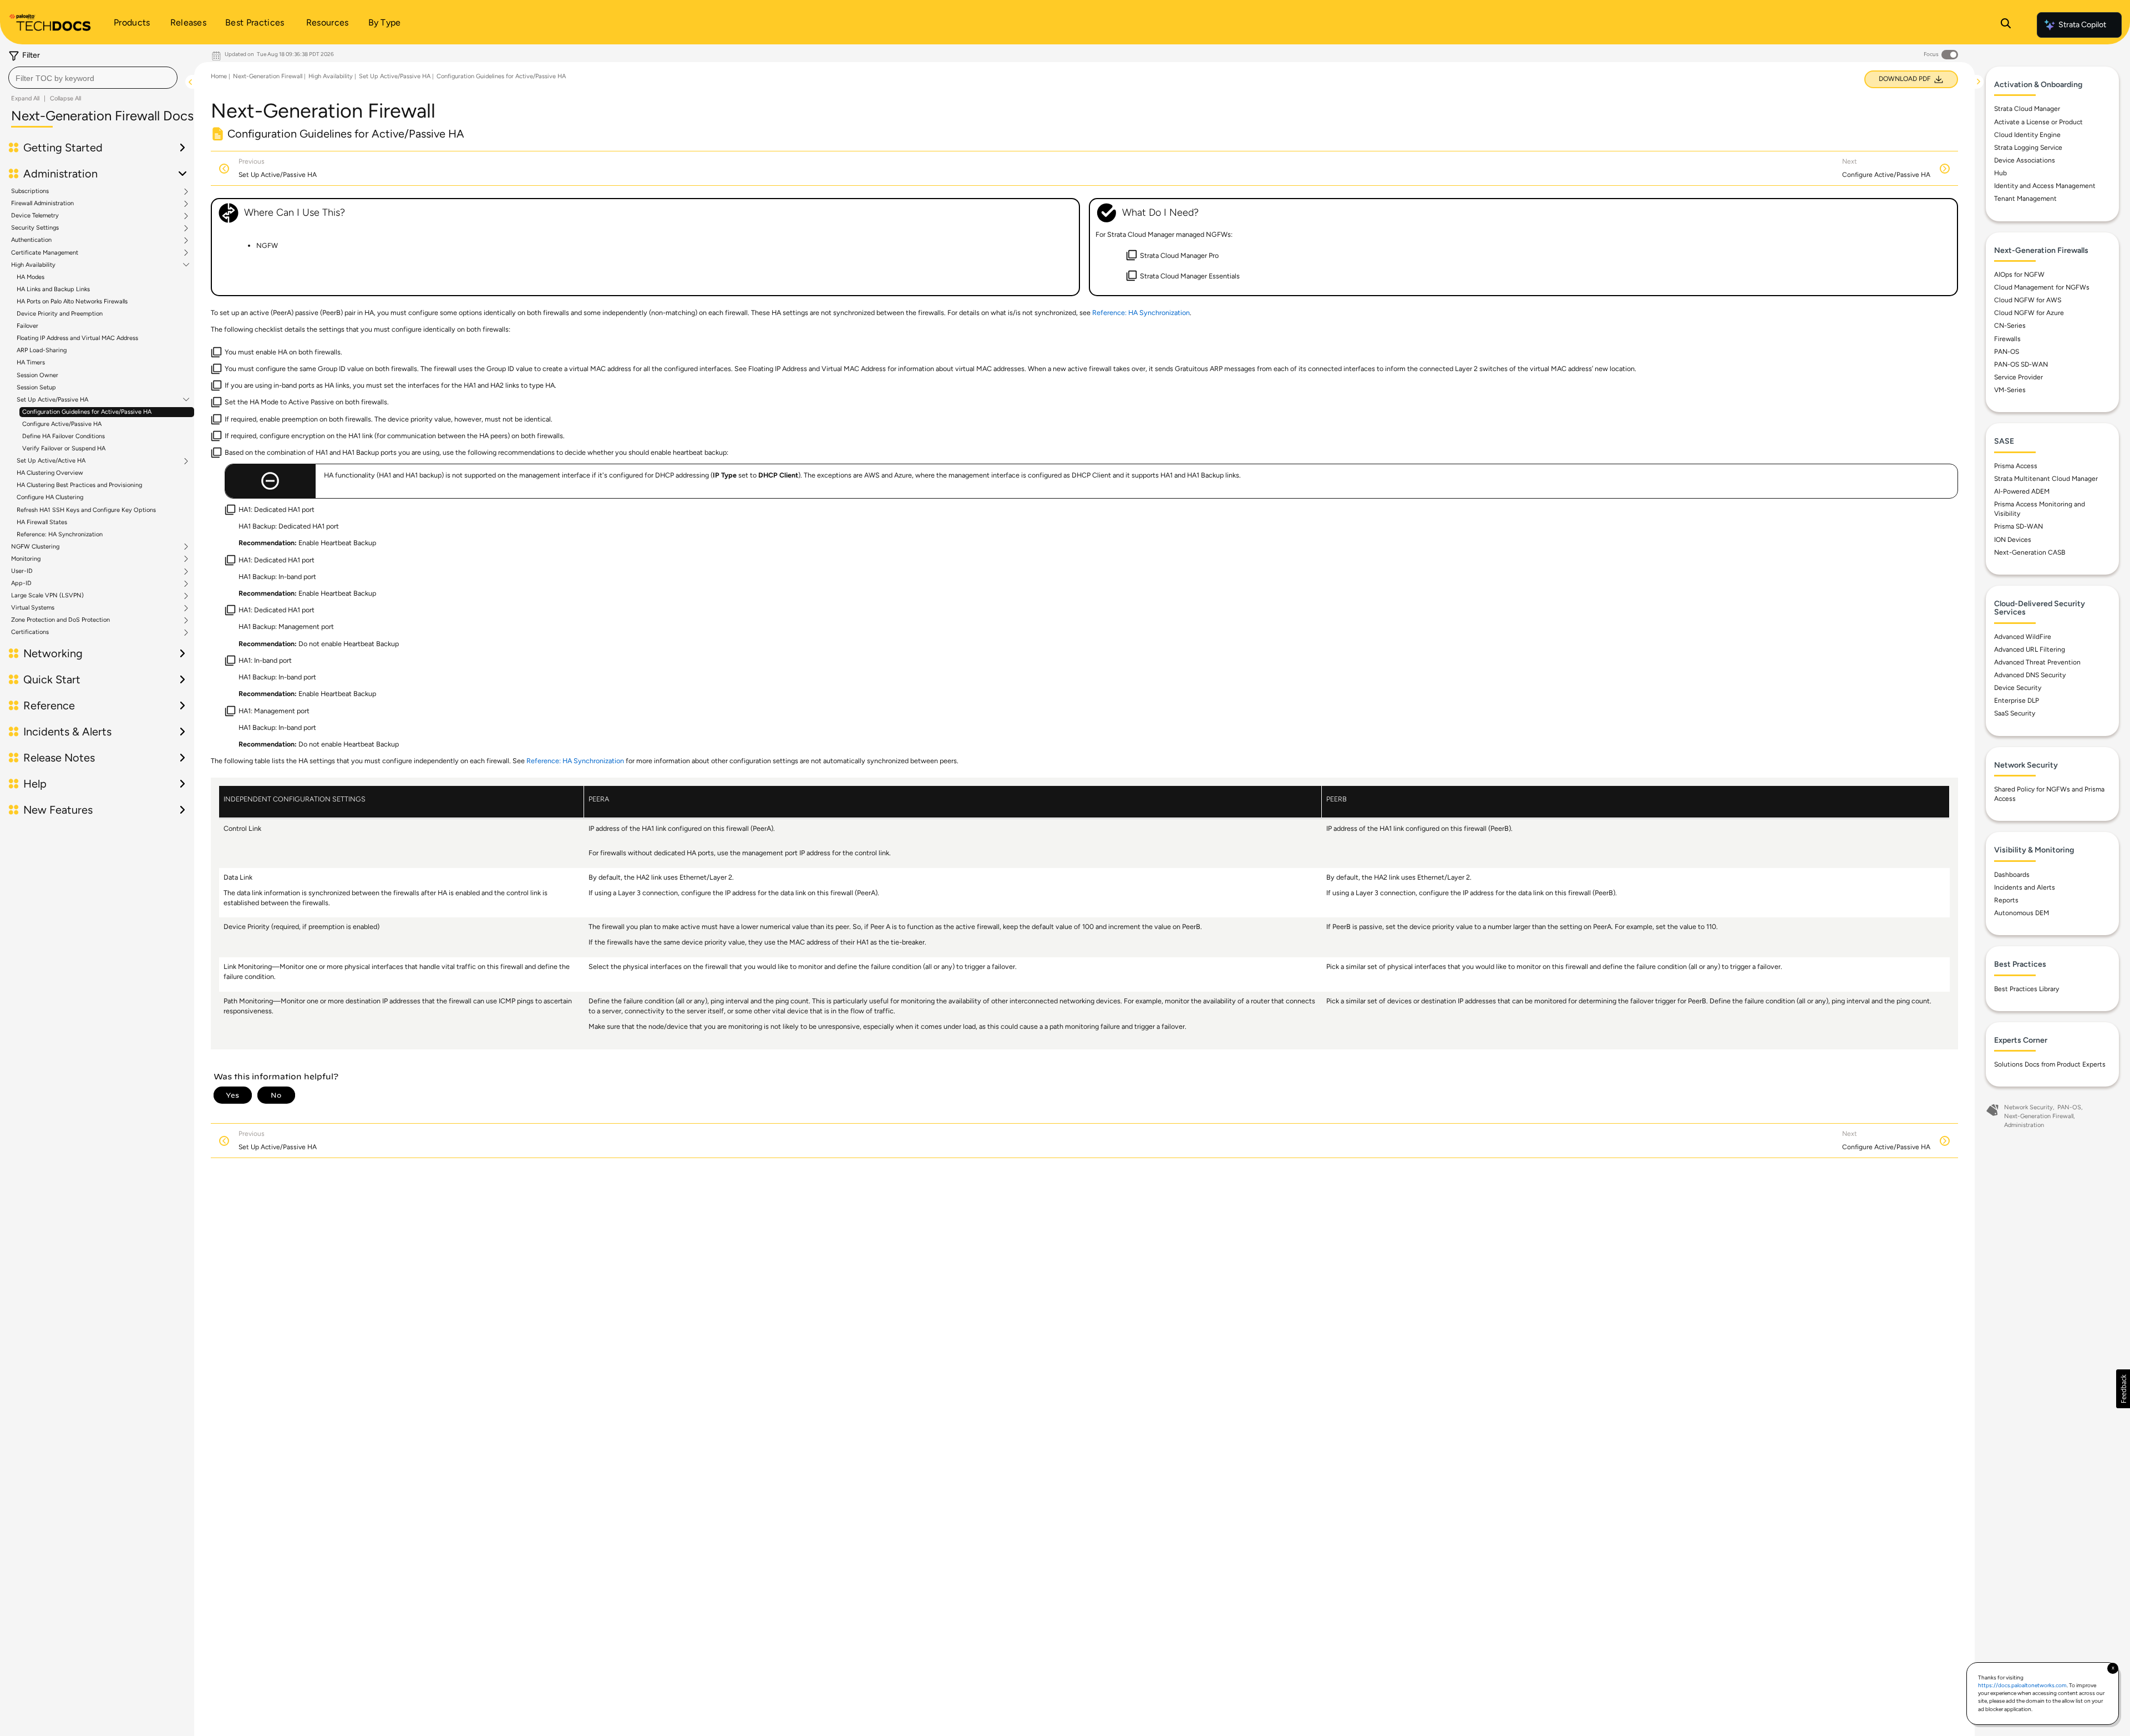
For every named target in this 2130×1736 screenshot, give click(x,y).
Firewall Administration (42, 204)
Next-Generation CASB (2030, 552)
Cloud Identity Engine (2027, 135)
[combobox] (93, 78)
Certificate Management (45, 253)
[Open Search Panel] (2006, 25)
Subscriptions (30, 191)
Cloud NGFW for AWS (2028, 300)
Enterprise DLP (2017, 701)
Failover (27, 326)
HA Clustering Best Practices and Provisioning (79, 485)
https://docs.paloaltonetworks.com (2022, 1685)
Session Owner (37, 375)
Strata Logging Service (2028, 148)
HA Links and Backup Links (53, 289)
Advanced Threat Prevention (2037, 662)
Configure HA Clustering (50, 497)
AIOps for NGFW (2019, 275)
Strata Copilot (2082, 25)
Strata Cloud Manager (2027, 109)
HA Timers (31, 362)
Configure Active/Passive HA (62, 424)
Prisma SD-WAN (2019, 526)
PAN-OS (2007, 352)
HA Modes (31, 277)
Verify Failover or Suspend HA (64, 448)
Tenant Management (2025, 199)
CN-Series (2010, 326)
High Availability (33, 265)
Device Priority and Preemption (60, 314)
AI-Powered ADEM (2022, 491)
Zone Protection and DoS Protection (60, 620)
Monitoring (26, 559)
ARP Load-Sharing (42, 350)
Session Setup (36, 387)
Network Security (2028, 1107)
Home (219, 76)
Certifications (30, 632)
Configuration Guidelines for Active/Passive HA (87, 412)
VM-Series (2010, 390)
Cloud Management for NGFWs (2042, 287)
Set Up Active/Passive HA (52, 400)
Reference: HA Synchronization (60, 534)
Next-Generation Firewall (268, 76)
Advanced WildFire (2023, 637)
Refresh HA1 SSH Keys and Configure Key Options (86, 510)
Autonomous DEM (2022, 913)
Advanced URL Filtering (2030, 649)
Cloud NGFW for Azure (2029, 313)
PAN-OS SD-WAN (2021, 364)
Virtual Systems (33, 608)
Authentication (31, 240)
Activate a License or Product (2038, 122)
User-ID (22, 571)
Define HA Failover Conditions (64, 436)
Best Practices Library (2027, 989)
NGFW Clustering (35, 547)
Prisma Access (2016, 466)
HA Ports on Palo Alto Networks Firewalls (72, 301)
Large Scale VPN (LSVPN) (47, 596)
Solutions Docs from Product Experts (2050, 1064)
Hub (2000, 173)
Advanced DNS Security (2030, 675)
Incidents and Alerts (2025, 887)
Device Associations (2025, 160)
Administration (2024, 1125)
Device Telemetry (35, 216)
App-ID (21, 583)
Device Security (2018, 688)
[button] (2123, 1389)
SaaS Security (2015, 713)
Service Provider (2019, 377)
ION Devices (2013, 540)
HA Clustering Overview (50, 473)
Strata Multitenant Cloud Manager (2046, 479)
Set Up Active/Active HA (51, 461)
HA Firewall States (42, 522)
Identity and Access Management (2045, 186)
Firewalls (2007, 339)
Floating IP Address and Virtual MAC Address (77, 338)
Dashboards (2012, 875)
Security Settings (35, 228)
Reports (2006, 900)
